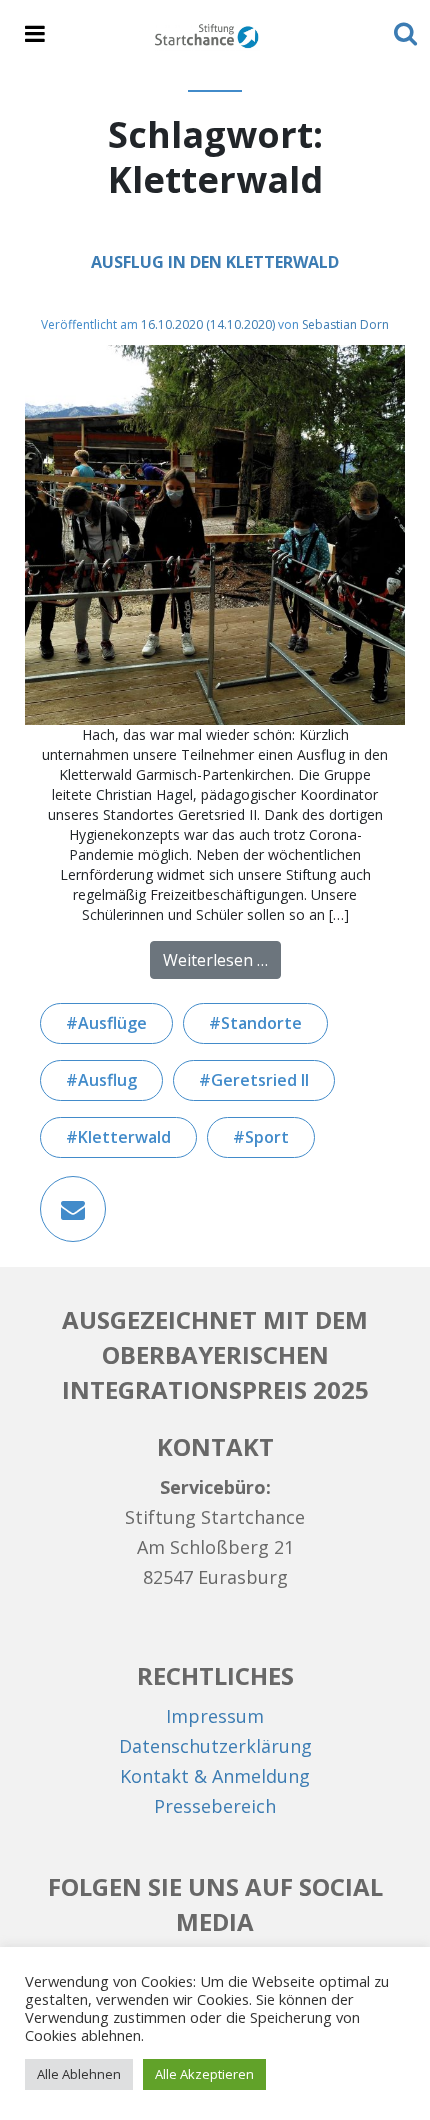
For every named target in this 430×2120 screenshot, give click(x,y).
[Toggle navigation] (35, 35)
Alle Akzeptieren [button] (204, 2074)
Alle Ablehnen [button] (79, 2074)
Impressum (215, 1716)
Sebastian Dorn (345, 324)
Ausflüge (112, 1023)
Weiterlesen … (222, 959)
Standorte (261, 1023)
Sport (267, 1137)
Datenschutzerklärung (215, 1746)
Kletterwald (124, 1137)
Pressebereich (215, 1806)
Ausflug (107, 1080)
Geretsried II (260, 1080)
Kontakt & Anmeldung (215, 1776)
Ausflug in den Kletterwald (215, 262)
